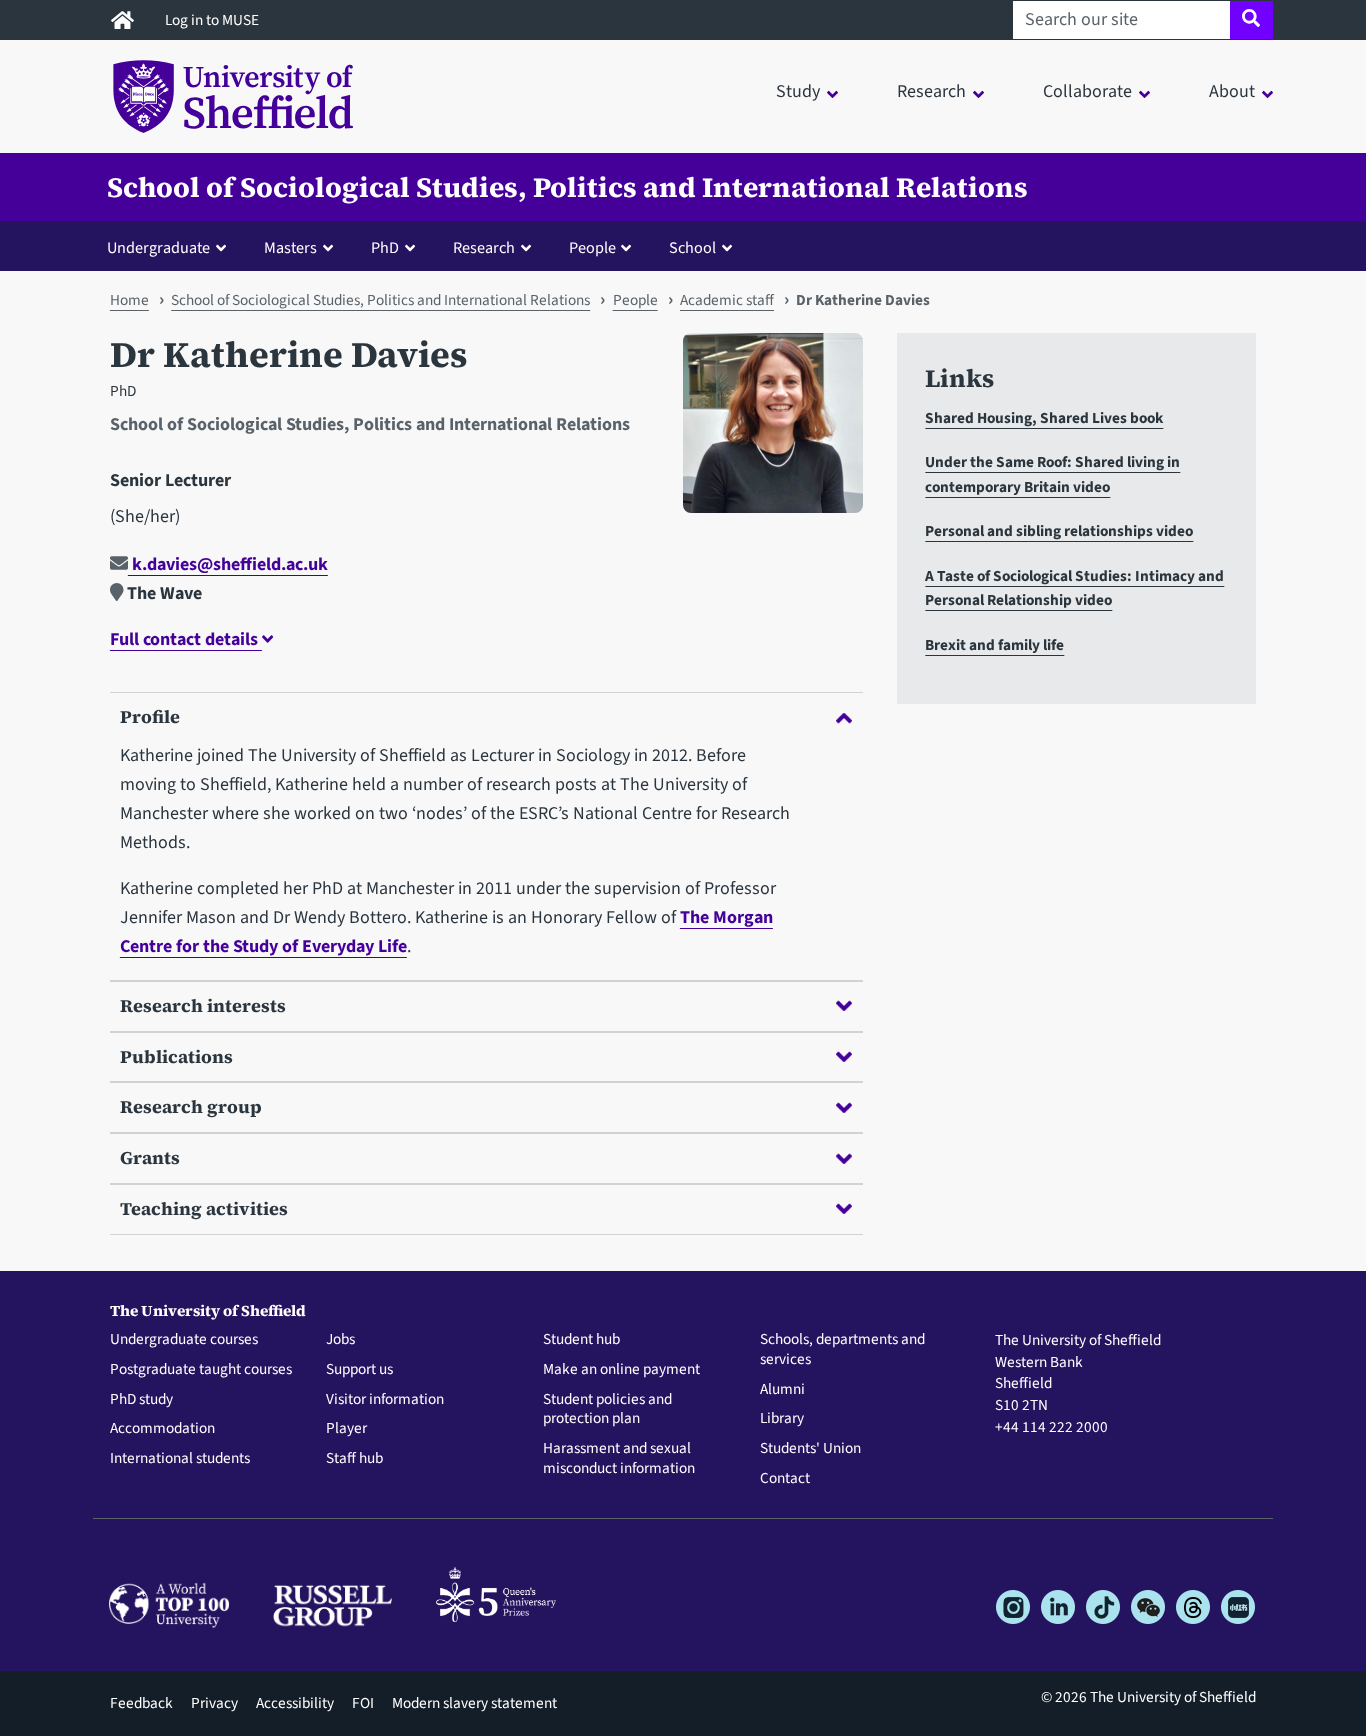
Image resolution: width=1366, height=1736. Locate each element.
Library (782, 1419)
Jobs (340, 1340)
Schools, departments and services (842, 1350)
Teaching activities (204, 1208)
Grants (150, 1157)
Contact (785, 1479)
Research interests (203, 1005)
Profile (150, 716)
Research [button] (931, 91)
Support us (359, 1370)
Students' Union (810, 1449)
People (635, 300)
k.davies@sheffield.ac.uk (228, 564)
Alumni (782, 1390)
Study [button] (798, 91)
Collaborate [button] (1087, 91)
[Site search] (1251, 20)
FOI (363, 1703)
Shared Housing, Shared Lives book (1044, 418)
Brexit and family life (994, 645)
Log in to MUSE (213, 20)
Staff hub (354, 1459)
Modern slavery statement (474, 1703)
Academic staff (727, 300)
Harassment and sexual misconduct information (619, 1459)
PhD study (141, 1400)
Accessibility (295, 1703)
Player (346, 1429)
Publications (176, 1056)
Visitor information (385, 1400)
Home (129, 300)
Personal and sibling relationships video (1059, 531)
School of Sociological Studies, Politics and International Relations (567, 187)
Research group (191, 1106)
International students (180, 1459)
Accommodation (162, 1429)
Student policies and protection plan (607, 1410)
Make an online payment (621, 1370)
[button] (171, 247)
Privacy (214, 1703)
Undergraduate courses (184, 1340)
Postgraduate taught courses (201, 1370)
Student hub (581, 1340)
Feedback (141, 1703)
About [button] (1232, 91)
